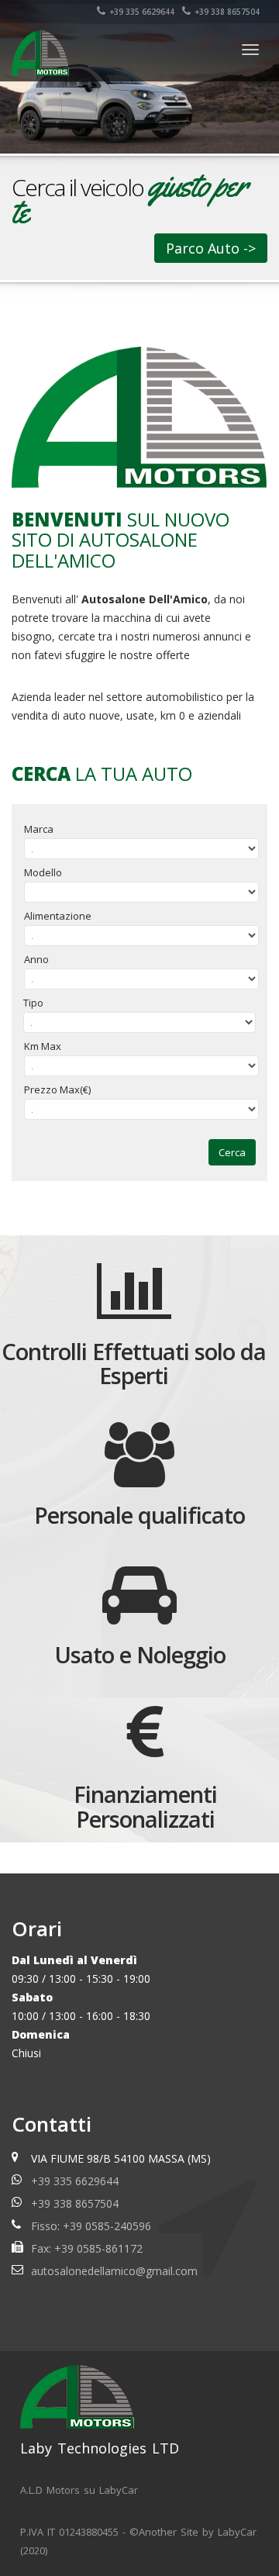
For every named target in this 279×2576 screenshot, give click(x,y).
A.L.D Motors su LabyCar (79, 2490)
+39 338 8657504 (227, 12)
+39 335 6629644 (142, 12)
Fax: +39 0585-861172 (87, 2248)
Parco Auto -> (211, 248)
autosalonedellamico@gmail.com (114, 2271)
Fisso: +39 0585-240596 (91, 2226)
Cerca (232, 1152)
